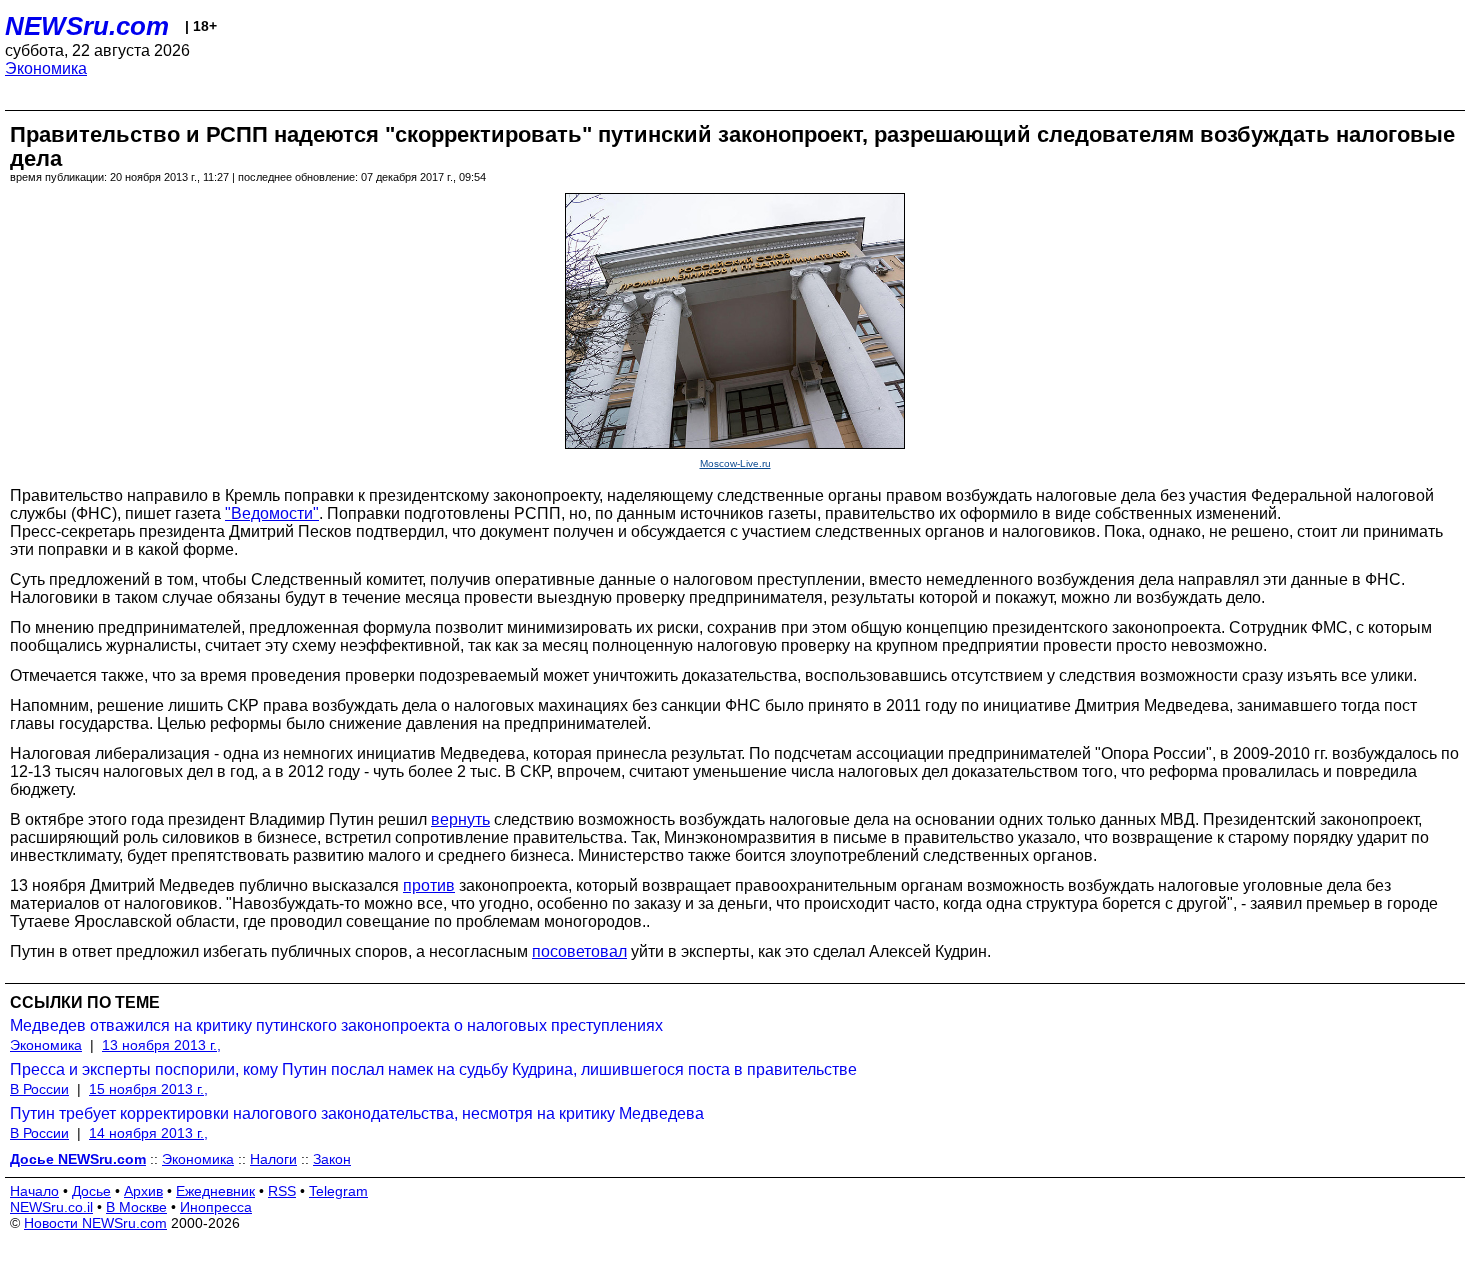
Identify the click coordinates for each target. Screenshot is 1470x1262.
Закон (332, 1159)
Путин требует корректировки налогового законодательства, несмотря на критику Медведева (357, 1113)
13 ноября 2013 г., (161, 1045)
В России (39, 1089)
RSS (282, 1191)
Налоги (273, 1159)
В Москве (136, 1207)
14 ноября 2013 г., (148, 1133)
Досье (91, 1191)
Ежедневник (215, 1191)
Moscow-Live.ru (735, 463)
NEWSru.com (87, 26)
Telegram (338, 1191)
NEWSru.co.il (51, 1207)
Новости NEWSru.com (95, 1223)
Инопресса (216, 1207)
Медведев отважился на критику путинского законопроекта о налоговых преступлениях (336, 1025)
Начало (34, 1191)
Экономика (46, 68)
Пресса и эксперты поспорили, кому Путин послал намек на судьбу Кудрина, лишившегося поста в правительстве (433, 1069)
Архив (143, 1191)
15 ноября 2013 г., (148, 1089)
